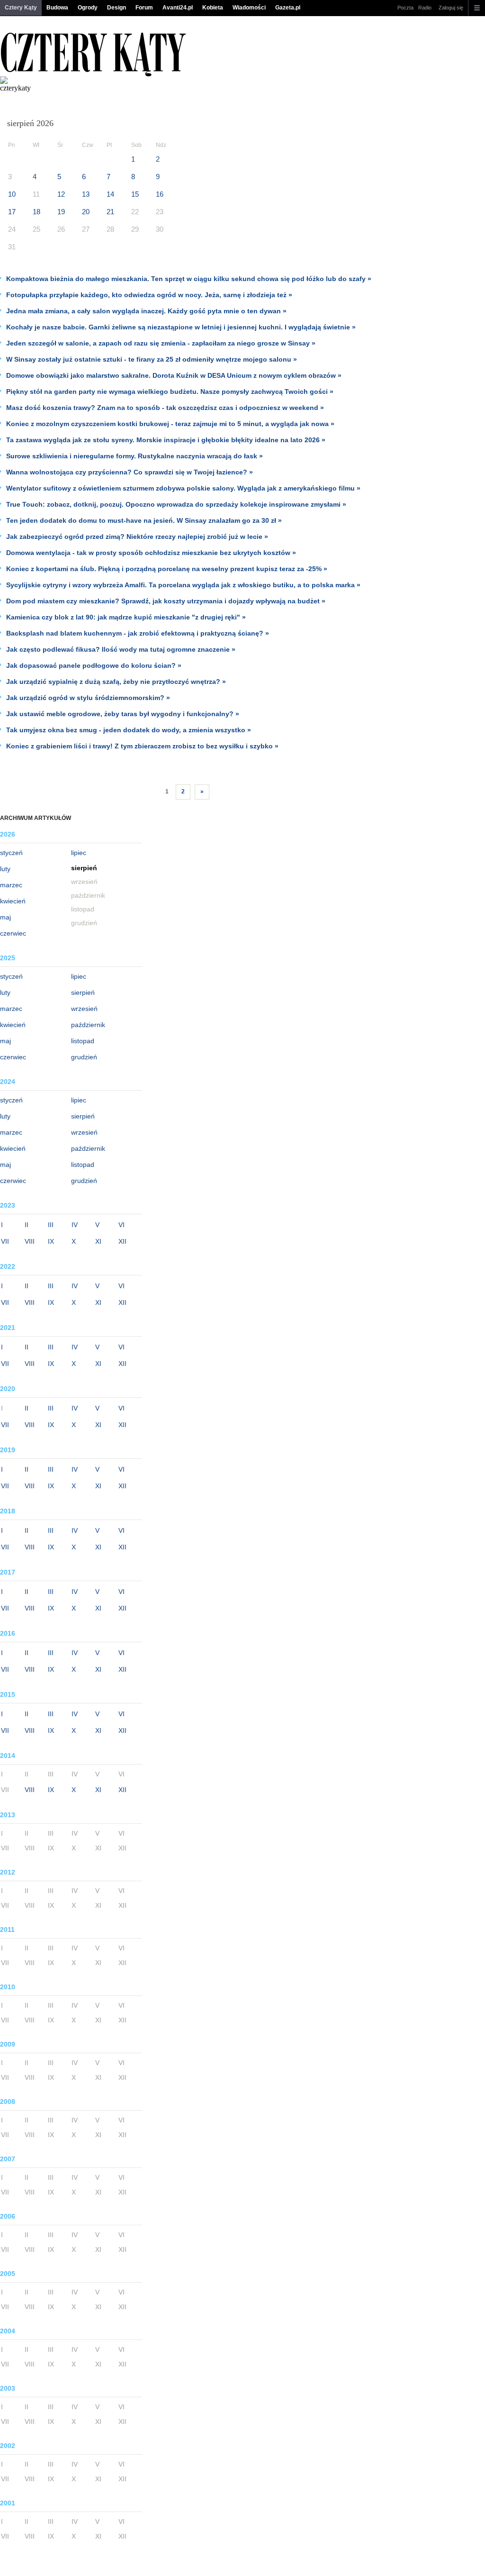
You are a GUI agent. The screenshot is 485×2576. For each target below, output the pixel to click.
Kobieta (213, 8)
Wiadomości (249, 8)
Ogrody (88, 8)
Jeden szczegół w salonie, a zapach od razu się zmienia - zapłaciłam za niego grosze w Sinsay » (161, 343)
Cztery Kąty (21, 8)
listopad (83, 1041)
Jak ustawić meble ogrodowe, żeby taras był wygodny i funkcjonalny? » (123, 714)
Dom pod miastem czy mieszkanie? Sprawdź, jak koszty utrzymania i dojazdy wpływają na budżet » (166, 601)
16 (160, 194)
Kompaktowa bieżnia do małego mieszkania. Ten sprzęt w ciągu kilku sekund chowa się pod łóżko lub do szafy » (189, 279)
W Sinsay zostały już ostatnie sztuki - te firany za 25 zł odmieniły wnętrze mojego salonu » (152, 359)
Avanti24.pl (178, 8)
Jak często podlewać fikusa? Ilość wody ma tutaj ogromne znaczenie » (121, 649)
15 (135, 194)
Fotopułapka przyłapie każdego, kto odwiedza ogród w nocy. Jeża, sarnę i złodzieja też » (149, 295)
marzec (11, 885)
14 (110, 194)
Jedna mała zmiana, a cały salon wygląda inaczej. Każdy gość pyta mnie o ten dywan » (146, 311)
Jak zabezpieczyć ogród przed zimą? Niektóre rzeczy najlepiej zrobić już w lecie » (137, 537)
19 (61, 212)
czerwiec (13, 933)
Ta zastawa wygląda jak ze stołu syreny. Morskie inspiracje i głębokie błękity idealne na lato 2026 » (166, 440)
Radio (425, 8)
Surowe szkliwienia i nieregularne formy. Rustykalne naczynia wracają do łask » (135, 456)
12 (61, 194)
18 (36, 212)
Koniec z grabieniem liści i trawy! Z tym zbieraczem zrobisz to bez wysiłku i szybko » (142, 746)
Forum (144, 8)
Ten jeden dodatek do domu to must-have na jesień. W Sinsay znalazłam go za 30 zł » (144, 520)
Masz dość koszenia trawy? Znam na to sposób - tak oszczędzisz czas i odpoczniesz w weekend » (165, 408)
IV (75, 1225)
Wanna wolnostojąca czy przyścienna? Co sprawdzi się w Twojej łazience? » (130, 472)
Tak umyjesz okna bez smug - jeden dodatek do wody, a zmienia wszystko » (129, 730)
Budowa (57, 8)
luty (5, 869)
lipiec (79, 853)
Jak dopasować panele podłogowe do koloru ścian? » (94, 665)
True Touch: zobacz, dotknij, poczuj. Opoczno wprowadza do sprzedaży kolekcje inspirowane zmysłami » (176, 504)
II (27, 1225)
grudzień (84, 1057)
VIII (30, 1241)
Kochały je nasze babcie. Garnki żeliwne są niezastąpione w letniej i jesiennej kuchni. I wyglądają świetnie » (181, 327)
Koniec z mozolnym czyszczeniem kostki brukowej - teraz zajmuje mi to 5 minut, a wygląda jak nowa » (170, 424)
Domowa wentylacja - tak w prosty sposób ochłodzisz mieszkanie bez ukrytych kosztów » (151, 553)
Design (117, 8)
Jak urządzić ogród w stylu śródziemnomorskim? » (88, 698)
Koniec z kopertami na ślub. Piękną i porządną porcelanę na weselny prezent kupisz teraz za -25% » (167, 569)
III (51, 1225)
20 (86, 212)
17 (12, 212)
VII (5, 1241)
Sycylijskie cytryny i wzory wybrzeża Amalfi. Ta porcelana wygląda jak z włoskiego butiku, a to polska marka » (183, 585)
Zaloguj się (451, 8)
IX (51, 1241)
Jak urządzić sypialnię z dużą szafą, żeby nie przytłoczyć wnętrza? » (116, 682)
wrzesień (84, 1009)
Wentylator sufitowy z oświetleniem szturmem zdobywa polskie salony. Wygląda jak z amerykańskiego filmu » (183, 488)
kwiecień (13, 901)
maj (5, 917)
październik (88, 1025)
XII (122, 1241)
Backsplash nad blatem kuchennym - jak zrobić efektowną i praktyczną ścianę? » (138, 633)
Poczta (405, 8)
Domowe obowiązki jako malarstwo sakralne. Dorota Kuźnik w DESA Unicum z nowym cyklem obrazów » (174, 375)
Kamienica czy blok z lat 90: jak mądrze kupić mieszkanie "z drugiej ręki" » (126, 617)
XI (98, 1241)
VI (121, 1225)
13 (86, 194)
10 (12, 194)
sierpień (83, 992)
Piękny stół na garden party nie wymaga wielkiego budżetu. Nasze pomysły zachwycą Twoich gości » (170, 391)
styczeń (11, 853)
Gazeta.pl (288, 8)
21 (110, 212)
